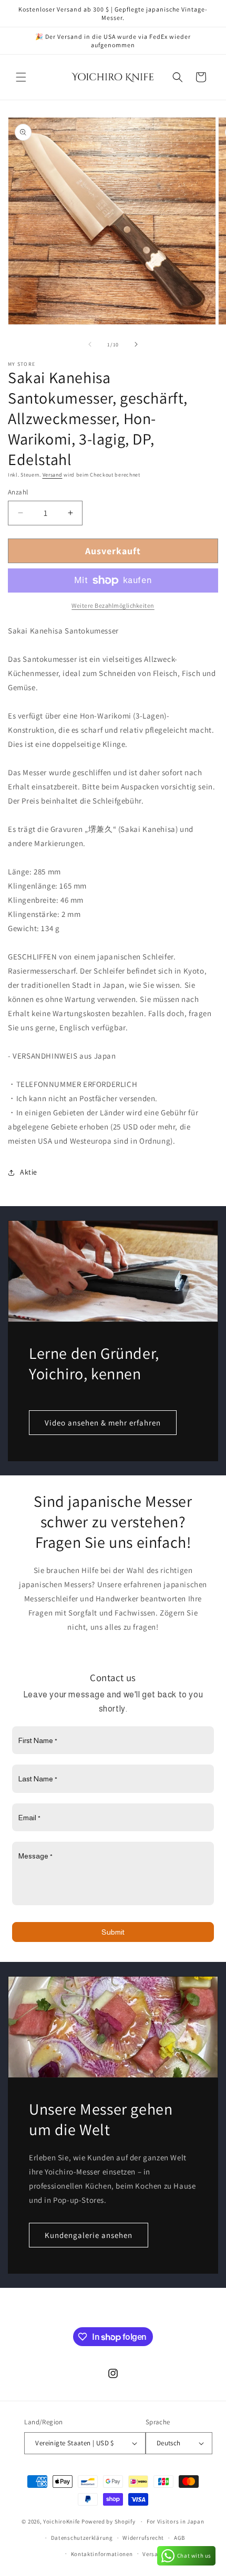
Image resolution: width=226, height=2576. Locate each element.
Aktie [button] (29, 1172)
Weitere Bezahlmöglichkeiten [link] (113, 605)
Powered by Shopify (109, 2521)
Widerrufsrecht (143, 2538)
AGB (179, 2538)
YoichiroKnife (61, 2521)
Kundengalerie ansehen (89, 2235)
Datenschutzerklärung (82, 2538)
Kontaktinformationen (102, 2554)
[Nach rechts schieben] (136, 344)
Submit (113, 1932)
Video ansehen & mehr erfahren (103, 1422)
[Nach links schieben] (90, 344)
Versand (53, 475)
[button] (21, 77)
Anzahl (18, 492)
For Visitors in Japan (176, 2521)
